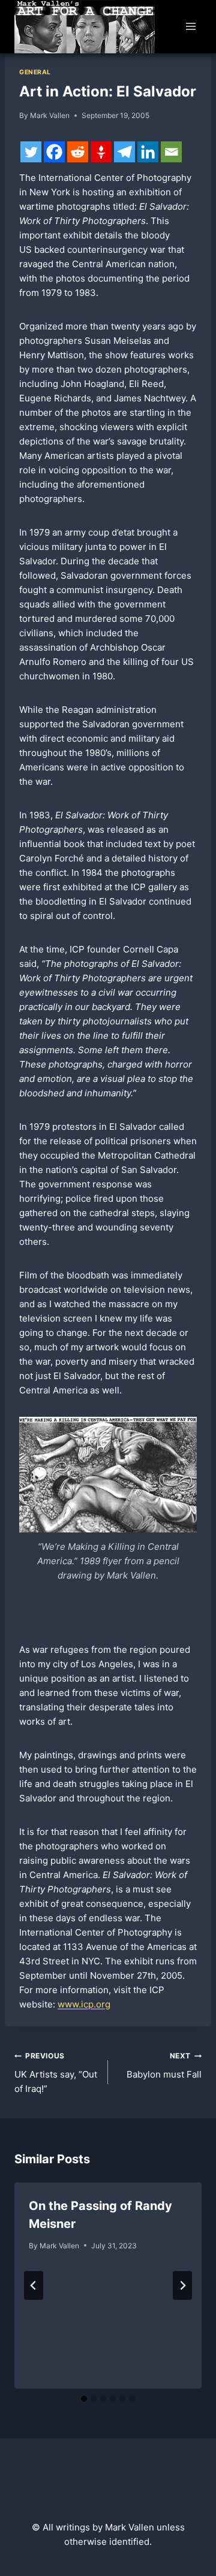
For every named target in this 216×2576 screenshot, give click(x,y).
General (35, 72)
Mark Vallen (50, 115)
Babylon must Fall (164, 2066)
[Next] (182, 2285)
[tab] (84, 2399)
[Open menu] (190, 27)
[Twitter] (31, 152)
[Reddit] (78, 152)
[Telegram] (124, 152)
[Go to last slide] (34, 2285)
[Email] (171, 152)
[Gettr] (101, 152)
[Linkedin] (148, 152)
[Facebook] (54, 152)
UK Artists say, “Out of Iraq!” (56, 2073)
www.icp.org (84, 2004)
